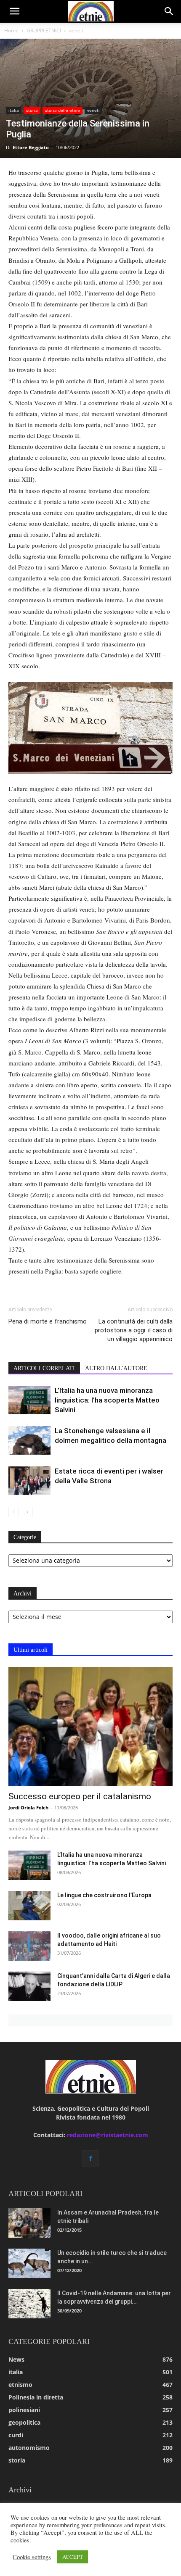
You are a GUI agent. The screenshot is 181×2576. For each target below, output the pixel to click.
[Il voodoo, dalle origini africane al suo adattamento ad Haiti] (29, 1946)
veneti (76, 30)
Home (11, 30)
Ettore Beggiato (31, 147)
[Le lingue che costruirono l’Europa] (29, 1906)
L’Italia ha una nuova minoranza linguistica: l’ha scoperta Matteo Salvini (107, 1400)
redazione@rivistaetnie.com (108, 2135)
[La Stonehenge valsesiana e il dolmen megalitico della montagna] (29, 1441)
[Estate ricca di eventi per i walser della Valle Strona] (29, 1481)
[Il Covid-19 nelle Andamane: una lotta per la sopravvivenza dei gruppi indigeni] (29, 2304)
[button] (14, 11)
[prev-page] (14, 1512)
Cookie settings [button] (32, 2557)
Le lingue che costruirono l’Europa (104, 1895)
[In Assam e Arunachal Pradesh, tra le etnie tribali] (29, 2223)
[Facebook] (90, 2159)
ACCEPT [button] (73, 2557)
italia (14, 110)
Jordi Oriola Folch (28, 1807)
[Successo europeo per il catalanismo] (90, 1726)
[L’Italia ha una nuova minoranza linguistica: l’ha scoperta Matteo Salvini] (29, 1400)
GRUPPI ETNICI (44, 30)
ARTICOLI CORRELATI (44, 1368)
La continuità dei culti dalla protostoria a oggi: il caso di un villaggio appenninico (134, 1330)
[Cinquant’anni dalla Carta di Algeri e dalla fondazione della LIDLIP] (29, 1986)
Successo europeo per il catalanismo (80, 1796)
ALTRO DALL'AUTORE (116, 1368)
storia (32, 110)
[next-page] (27, 1512)
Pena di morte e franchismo (48, 1321)
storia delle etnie (63, 110)
